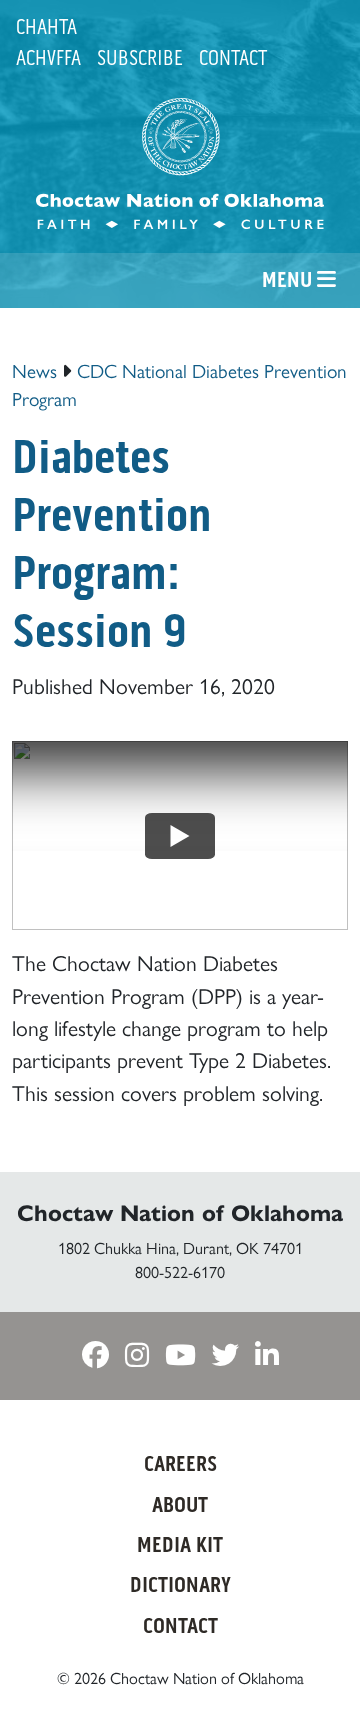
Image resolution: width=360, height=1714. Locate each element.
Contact (233, 58)
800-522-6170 (180, 1271)
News (34, 370)
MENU (289, 280)
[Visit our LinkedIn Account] (267, 1355)
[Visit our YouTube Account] (180, 1355)
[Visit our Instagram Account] (137, 1355)
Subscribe (140, 58)
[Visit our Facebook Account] (95, 1355)
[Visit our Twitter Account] (225, 1355)
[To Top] (316, 1661)
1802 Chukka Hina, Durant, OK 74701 (180, 1247)
